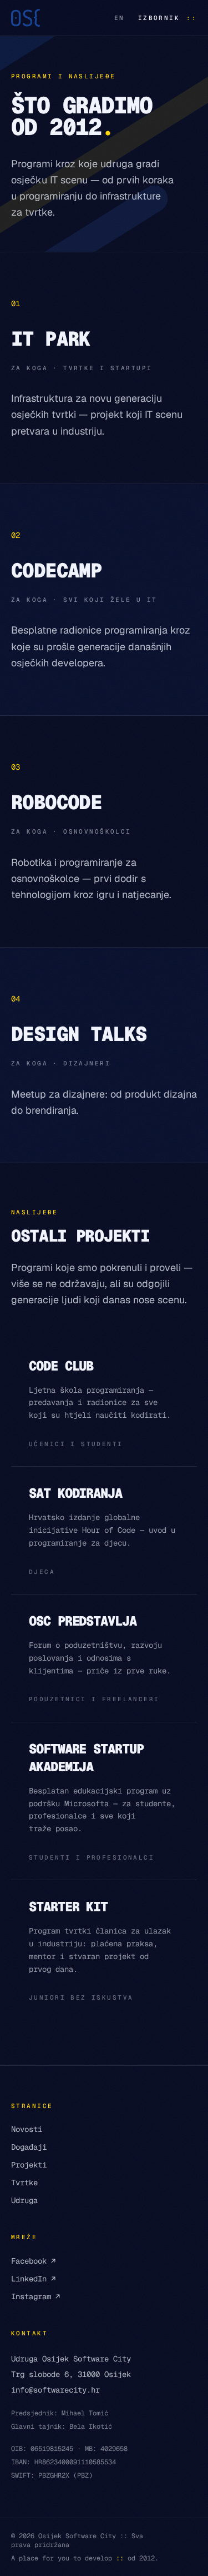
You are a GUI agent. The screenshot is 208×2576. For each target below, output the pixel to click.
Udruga (24, 2200)
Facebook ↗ (33, 2261)
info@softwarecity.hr (55, 2390)
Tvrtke (24, 2183)
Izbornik (168, 18)
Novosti (27, 2129)
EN (120, 18)
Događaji (29, 2147)
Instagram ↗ (35, 2296)
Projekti (29, 2165)
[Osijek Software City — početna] (26, 18)
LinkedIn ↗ (33, 2279)
